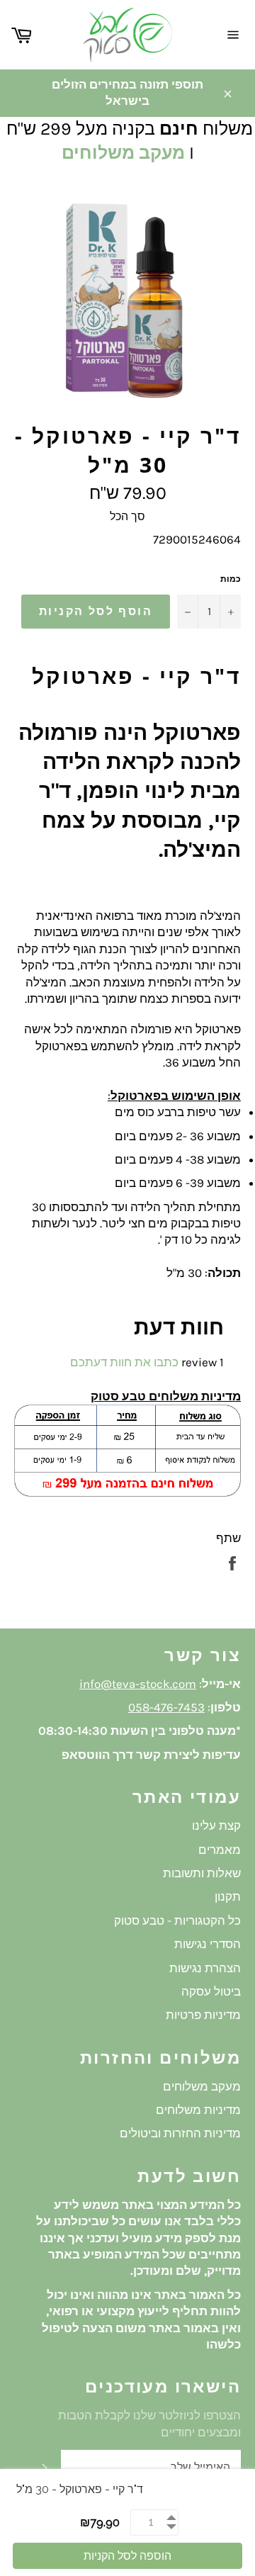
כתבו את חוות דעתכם (124, 1362)
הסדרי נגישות (208, 1944)
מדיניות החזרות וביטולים (180, 2133)
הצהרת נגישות (205, 1968)
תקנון (228, 1896)
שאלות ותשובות (202, 1873)
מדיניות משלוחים (198, 2110)
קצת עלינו (216, 1826)
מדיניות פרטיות (203, 2015)
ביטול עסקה (211, 1991)
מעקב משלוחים (123, 153)
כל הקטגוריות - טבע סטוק (177, 1920)
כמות (231, 579)
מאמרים (220, 1850)
